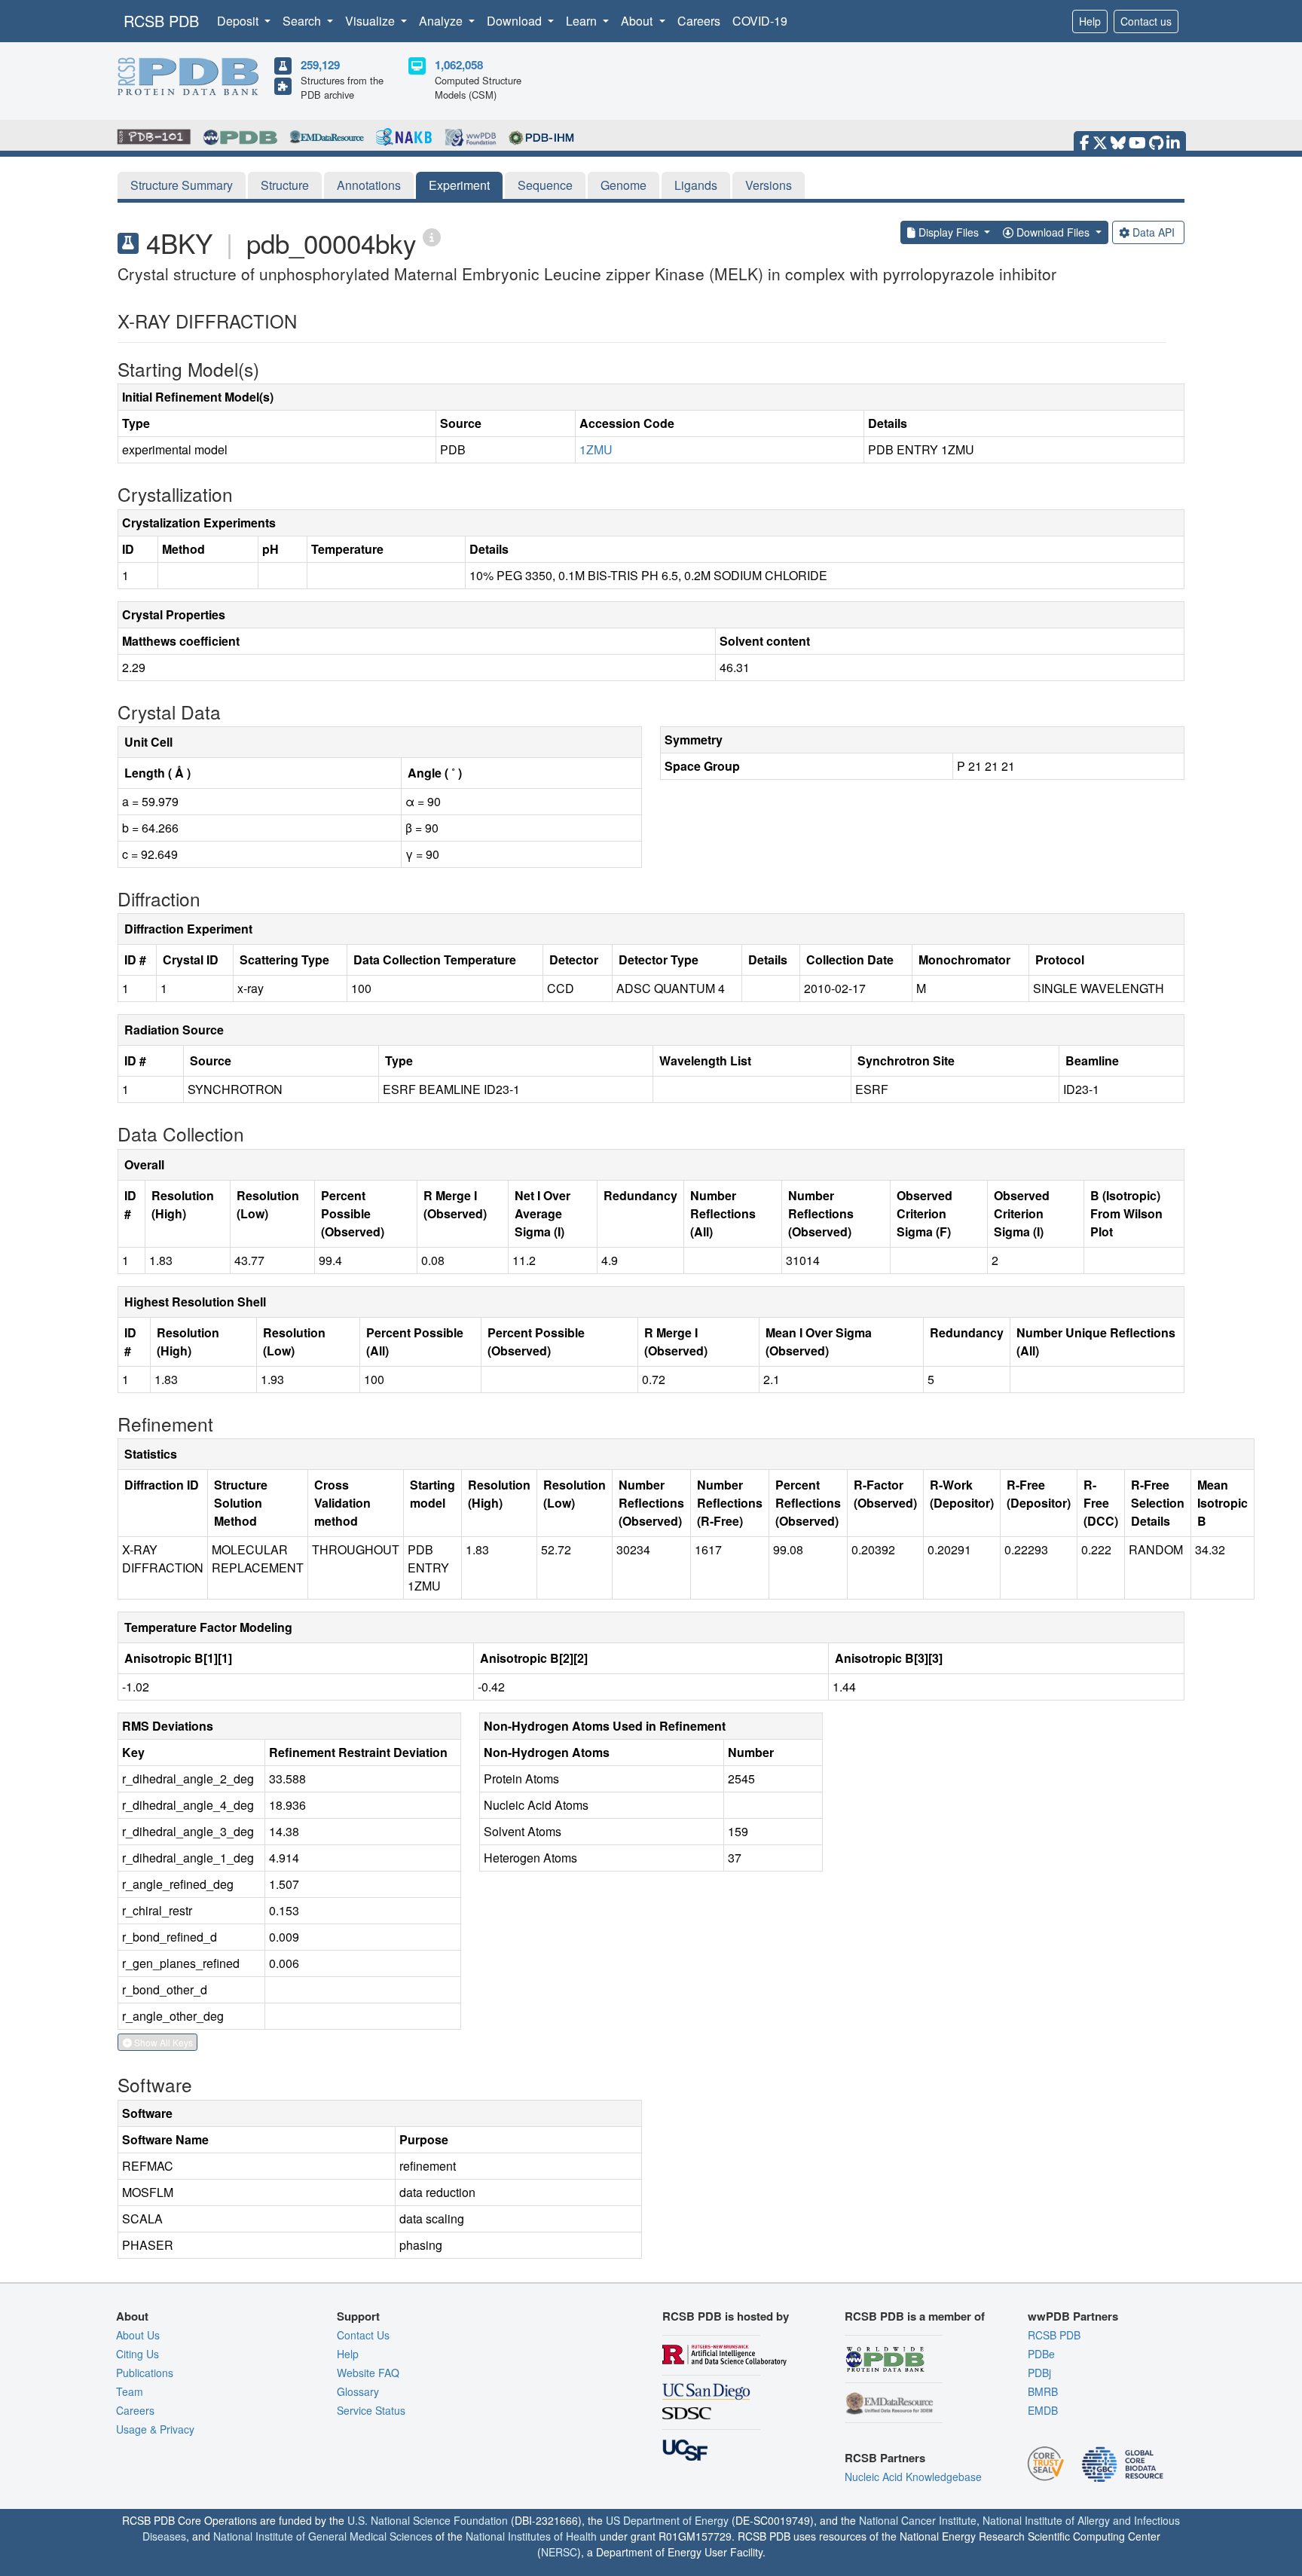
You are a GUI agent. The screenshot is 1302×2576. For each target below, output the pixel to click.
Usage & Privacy (155, 2429)
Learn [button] (583, 21)
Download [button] (516, 21)
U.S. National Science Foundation (428, 2520)
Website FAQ (368, 2373)
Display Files (949, 232)
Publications (145, 2373)
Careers (699, 21)
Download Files (1053, 232)
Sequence (545, 185)
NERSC (559, 2552)
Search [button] (303, 21)
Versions (769, 185)
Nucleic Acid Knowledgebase (913, 2477)
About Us (138, 2335)
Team (130, 2391)
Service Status (371, 2410)
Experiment (459, 185)
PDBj (1039, 2373)
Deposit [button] (239, 21)
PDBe (1041, 2354)
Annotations (369, 185)
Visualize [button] (371, 21)
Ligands (696, 185)
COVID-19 (760, 21)
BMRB (1043, 2391)
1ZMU (596, 449)
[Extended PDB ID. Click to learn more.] (432, 236)
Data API (1154, 232)
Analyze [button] (442, 21)
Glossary (358, 2391)
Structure (285, 185)
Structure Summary (182, 185)
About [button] (638, 21)
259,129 (320, 65)
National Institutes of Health (531, 2536)
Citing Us (138, 2354)
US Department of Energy (667, 2520)
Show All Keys (162, 2042)
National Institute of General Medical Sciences (323, 2536)
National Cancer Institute (918, 2520)
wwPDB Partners (1073, 2316)
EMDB (1043, 2410)
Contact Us (363, 2335)
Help (1090, 21)
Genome (623, 185)
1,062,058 (459, 65)
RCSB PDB (161, 21)
